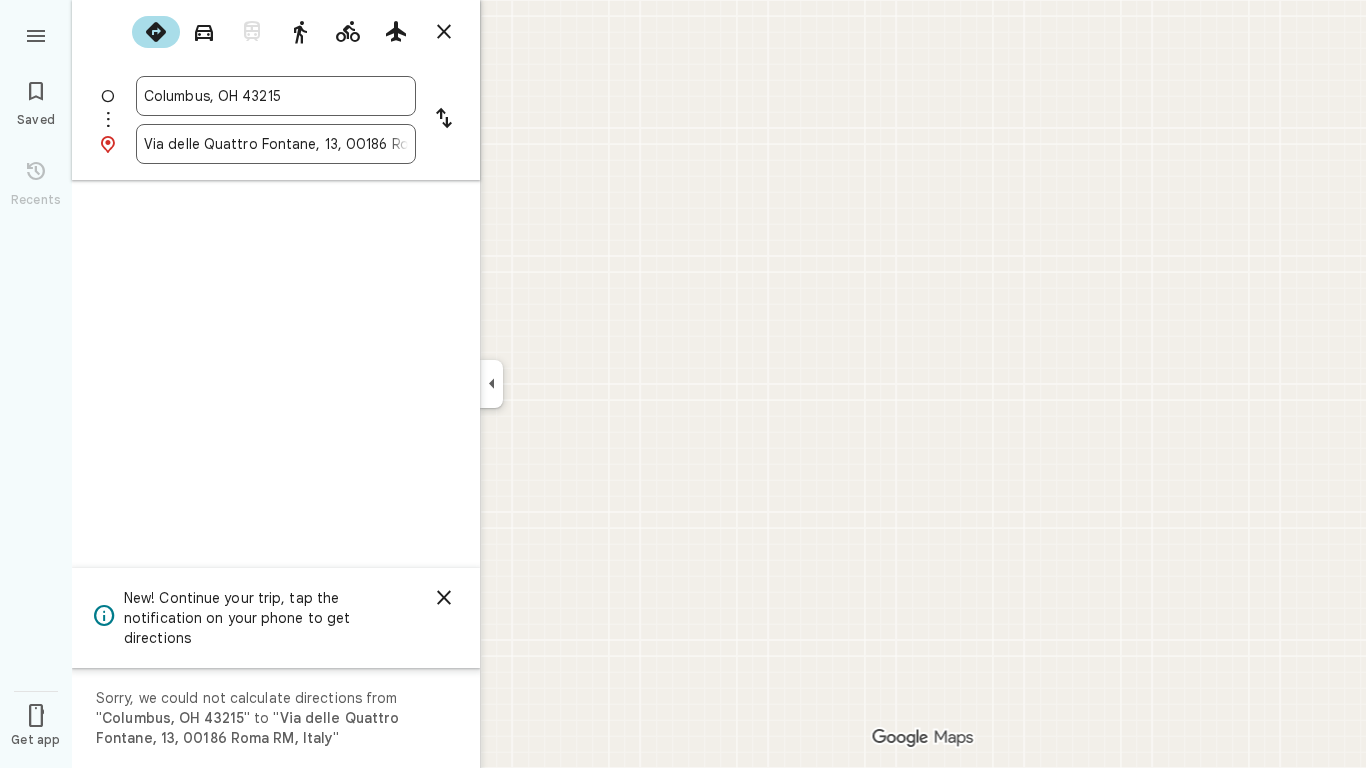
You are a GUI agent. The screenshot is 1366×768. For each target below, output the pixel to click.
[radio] (156, 32)
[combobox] (276, 96)
